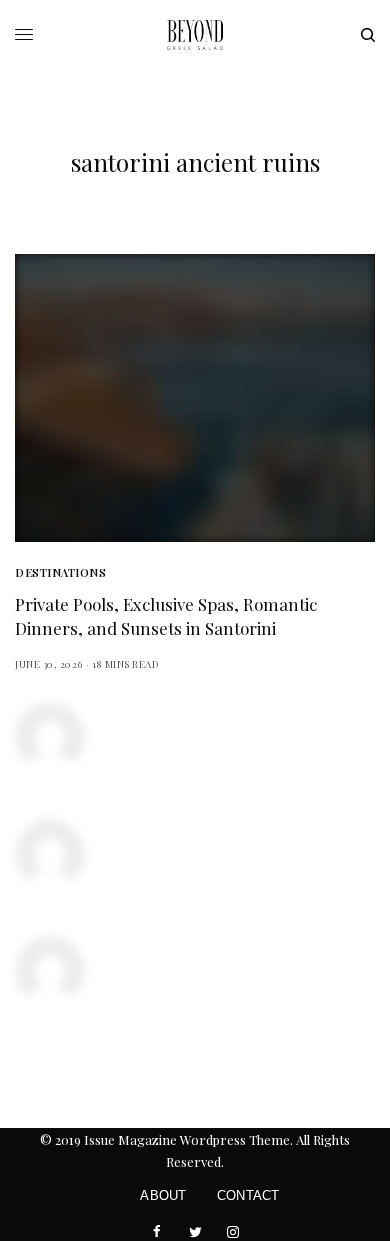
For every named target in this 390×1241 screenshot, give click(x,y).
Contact (248, 1195)
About (163, 1195)
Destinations (61, 572)
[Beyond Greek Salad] (195, 35)
